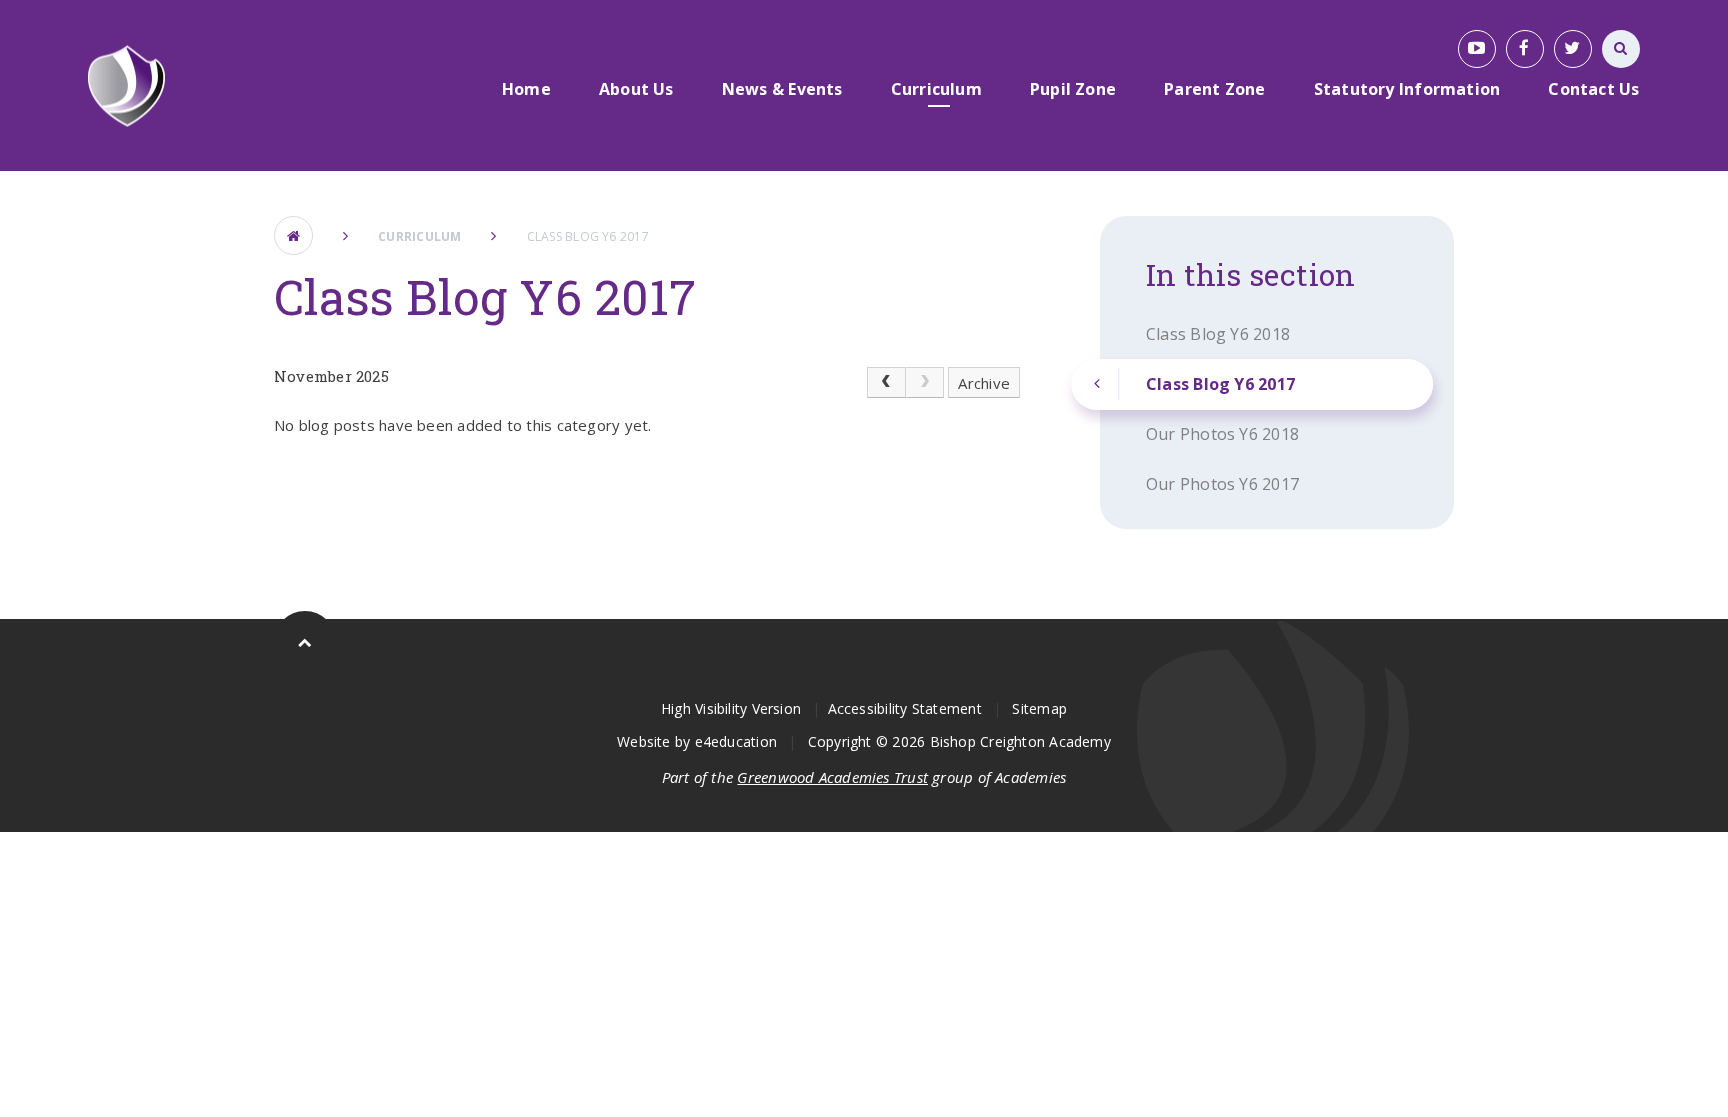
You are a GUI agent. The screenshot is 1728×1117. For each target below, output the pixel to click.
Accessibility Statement (905, 708)
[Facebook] (1525, 49)
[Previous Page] (886, 383)
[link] (925, 383)
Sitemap (1039, 708)
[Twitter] (1573, 49)
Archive (984, 383)
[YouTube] (1477, 49)
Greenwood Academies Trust (832, 777)
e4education (736, 741)
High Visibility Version (731, 708)
